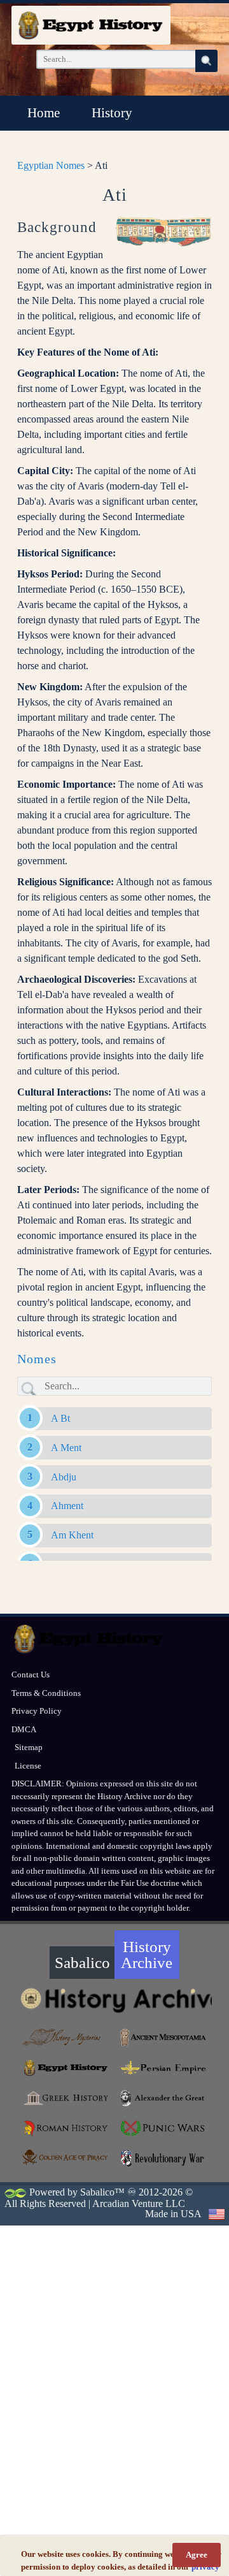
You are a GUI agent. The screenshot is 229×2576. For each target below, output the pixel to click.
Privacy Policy (37, 1711)
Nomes (37, 1359)
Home (44, 113)
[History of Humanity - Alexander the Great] (163, 2098)
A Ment (66, 1448)
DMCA (24, 1729)
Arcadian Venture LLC (139, 2203)
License (28, 1766)
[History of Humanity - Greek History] (66, 2098)
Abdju (64, 1477)
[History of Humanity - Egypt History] (66, 2068)
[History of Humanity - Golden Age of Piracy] (66, 2157)
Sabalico (82, 1963)
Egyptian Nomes (51, 165)
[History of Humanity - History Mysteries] (66, 2037)
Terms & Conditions (46, 1693)
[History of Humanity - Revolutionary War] (163, 2159)
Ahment (67, 1506)
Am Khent (72, 1535)
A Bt (60, 1418)
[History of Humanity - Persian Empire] (163, 2068)
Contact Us (31, 1675)
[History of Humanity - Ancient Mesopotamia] (163, 2037)
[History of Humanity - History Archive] (114, 2000)
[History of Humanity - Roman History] (66, 2129)
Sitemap (29, 1747)
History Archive (147, 1955)
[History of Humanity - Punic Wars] (163, 2129)
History (112, 113)
